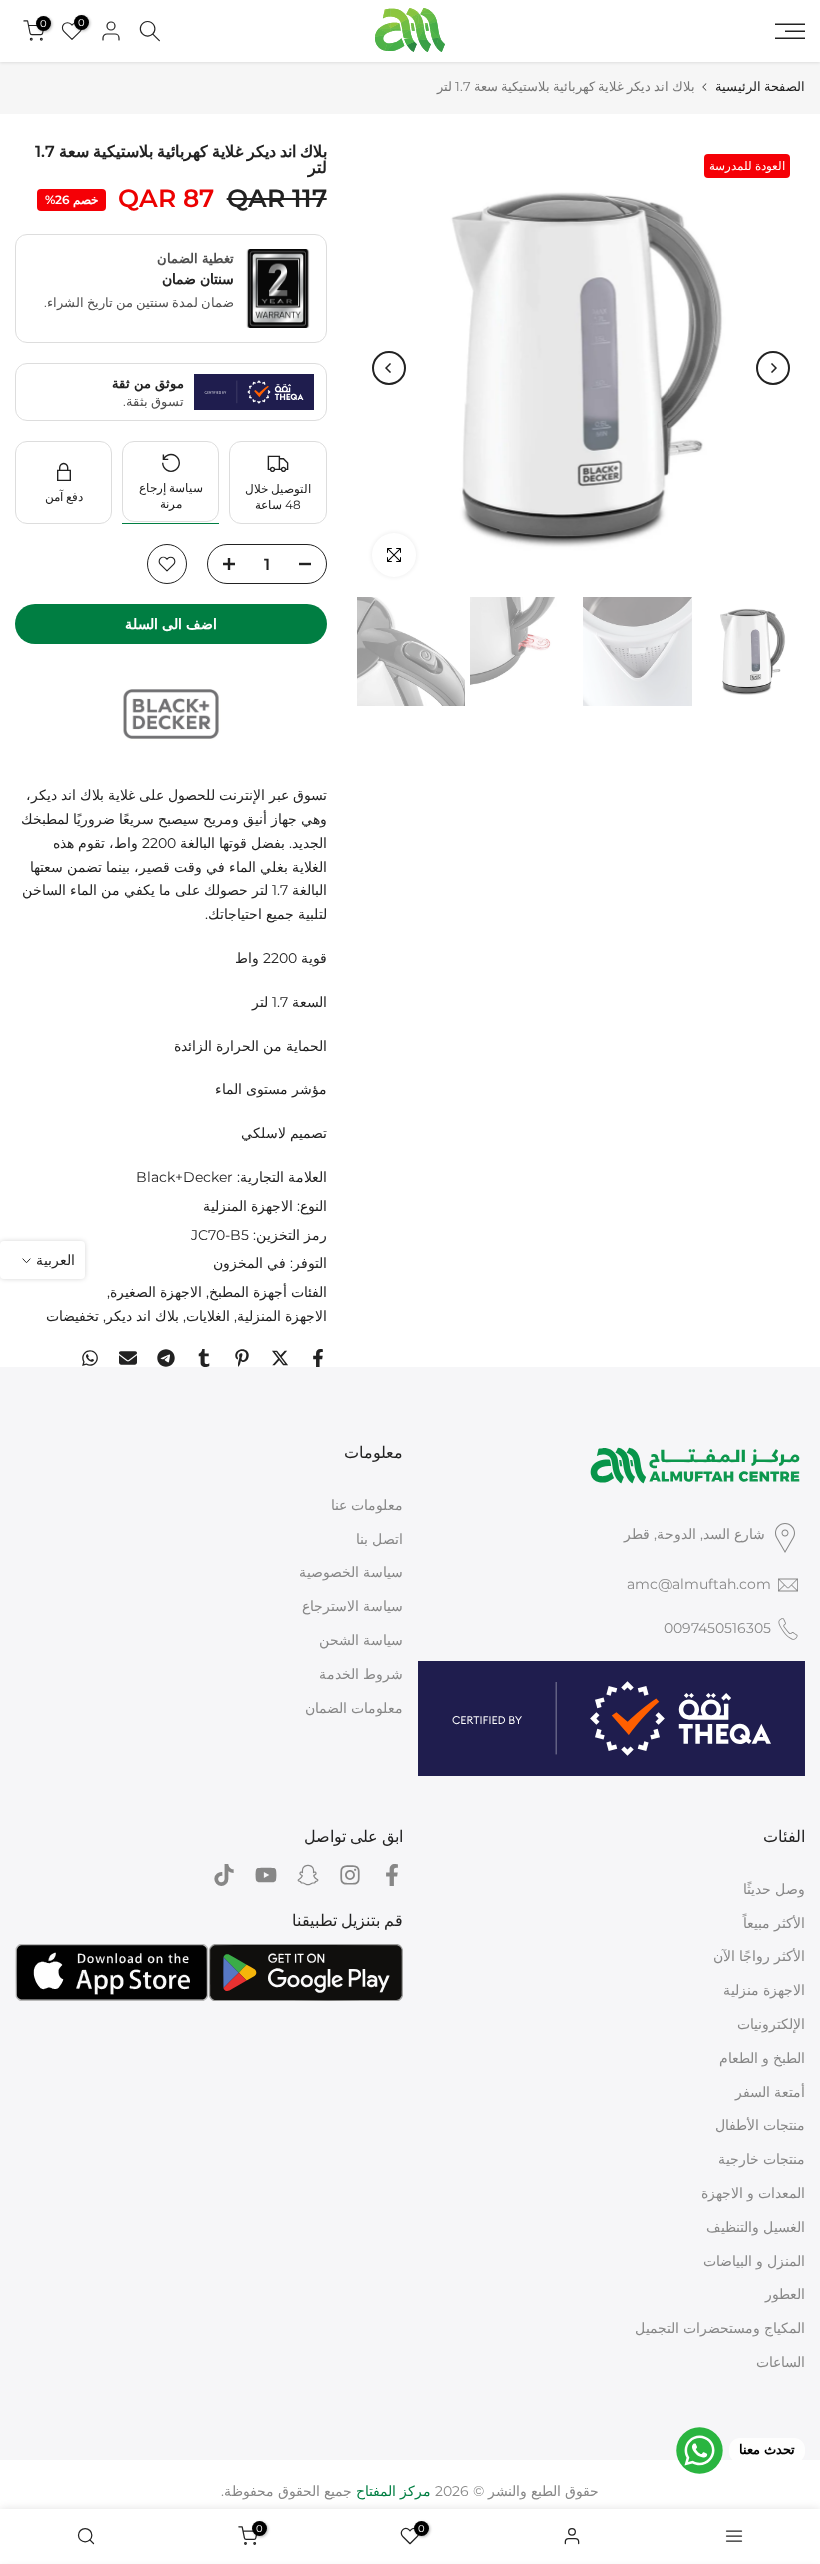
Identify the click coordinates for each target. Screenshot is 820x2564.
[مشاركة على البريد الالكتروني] (128, 1358)
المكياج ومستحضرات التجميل (720, 2328)
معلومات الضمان (354, 1708)
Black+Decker (184, 1177)
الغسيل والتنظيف (755, 2227)
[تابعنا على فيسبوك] (392, 1875)
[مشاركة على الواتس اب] (90, 1358)
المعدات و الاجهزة (753, 2193)
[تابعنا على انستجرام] (350, 1875)
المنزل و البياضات (754, 2261)
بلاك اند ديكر (142, 1316)
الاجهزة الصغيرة (156, 1292)
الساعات (780, 2362)
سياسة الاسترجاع (352, 1606)
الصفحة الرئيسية (760, 86)
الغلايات (208, 1316)
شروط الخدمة (361, 1674)
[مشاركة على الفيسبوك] (318, 1358)
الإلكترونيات (771, 2024)
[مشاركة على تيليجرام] (166, 1358)
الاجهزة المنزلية (248, 1206)
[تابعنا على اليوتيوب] (266, 1875)
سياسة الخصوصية (351, 1572)
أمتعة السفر (770, 2092)
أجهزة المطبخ (248, 1292)
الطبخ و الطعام (762, 2058)
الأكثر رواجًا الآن (759, 1956)
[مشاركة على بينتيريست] (242, 1358)
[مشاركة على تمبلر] (204, 1358)
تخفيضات (72, 1316)
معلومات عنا (367, 1505)
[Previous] (773, 368)
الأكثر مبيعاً (774, 1923)
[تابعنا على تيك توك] (224, 1875)
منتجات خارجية (761, 2159)
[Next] (389, 368)
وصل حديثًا (774, 1889)
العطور (785, 2294)
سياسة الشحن (361, 1640)
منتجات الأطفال (760, 2125)
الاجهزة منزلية (764, 1990)
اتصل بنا (379, 1539)
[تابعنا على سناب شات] (308, 1875)
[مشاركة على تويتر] (280, 1358)
